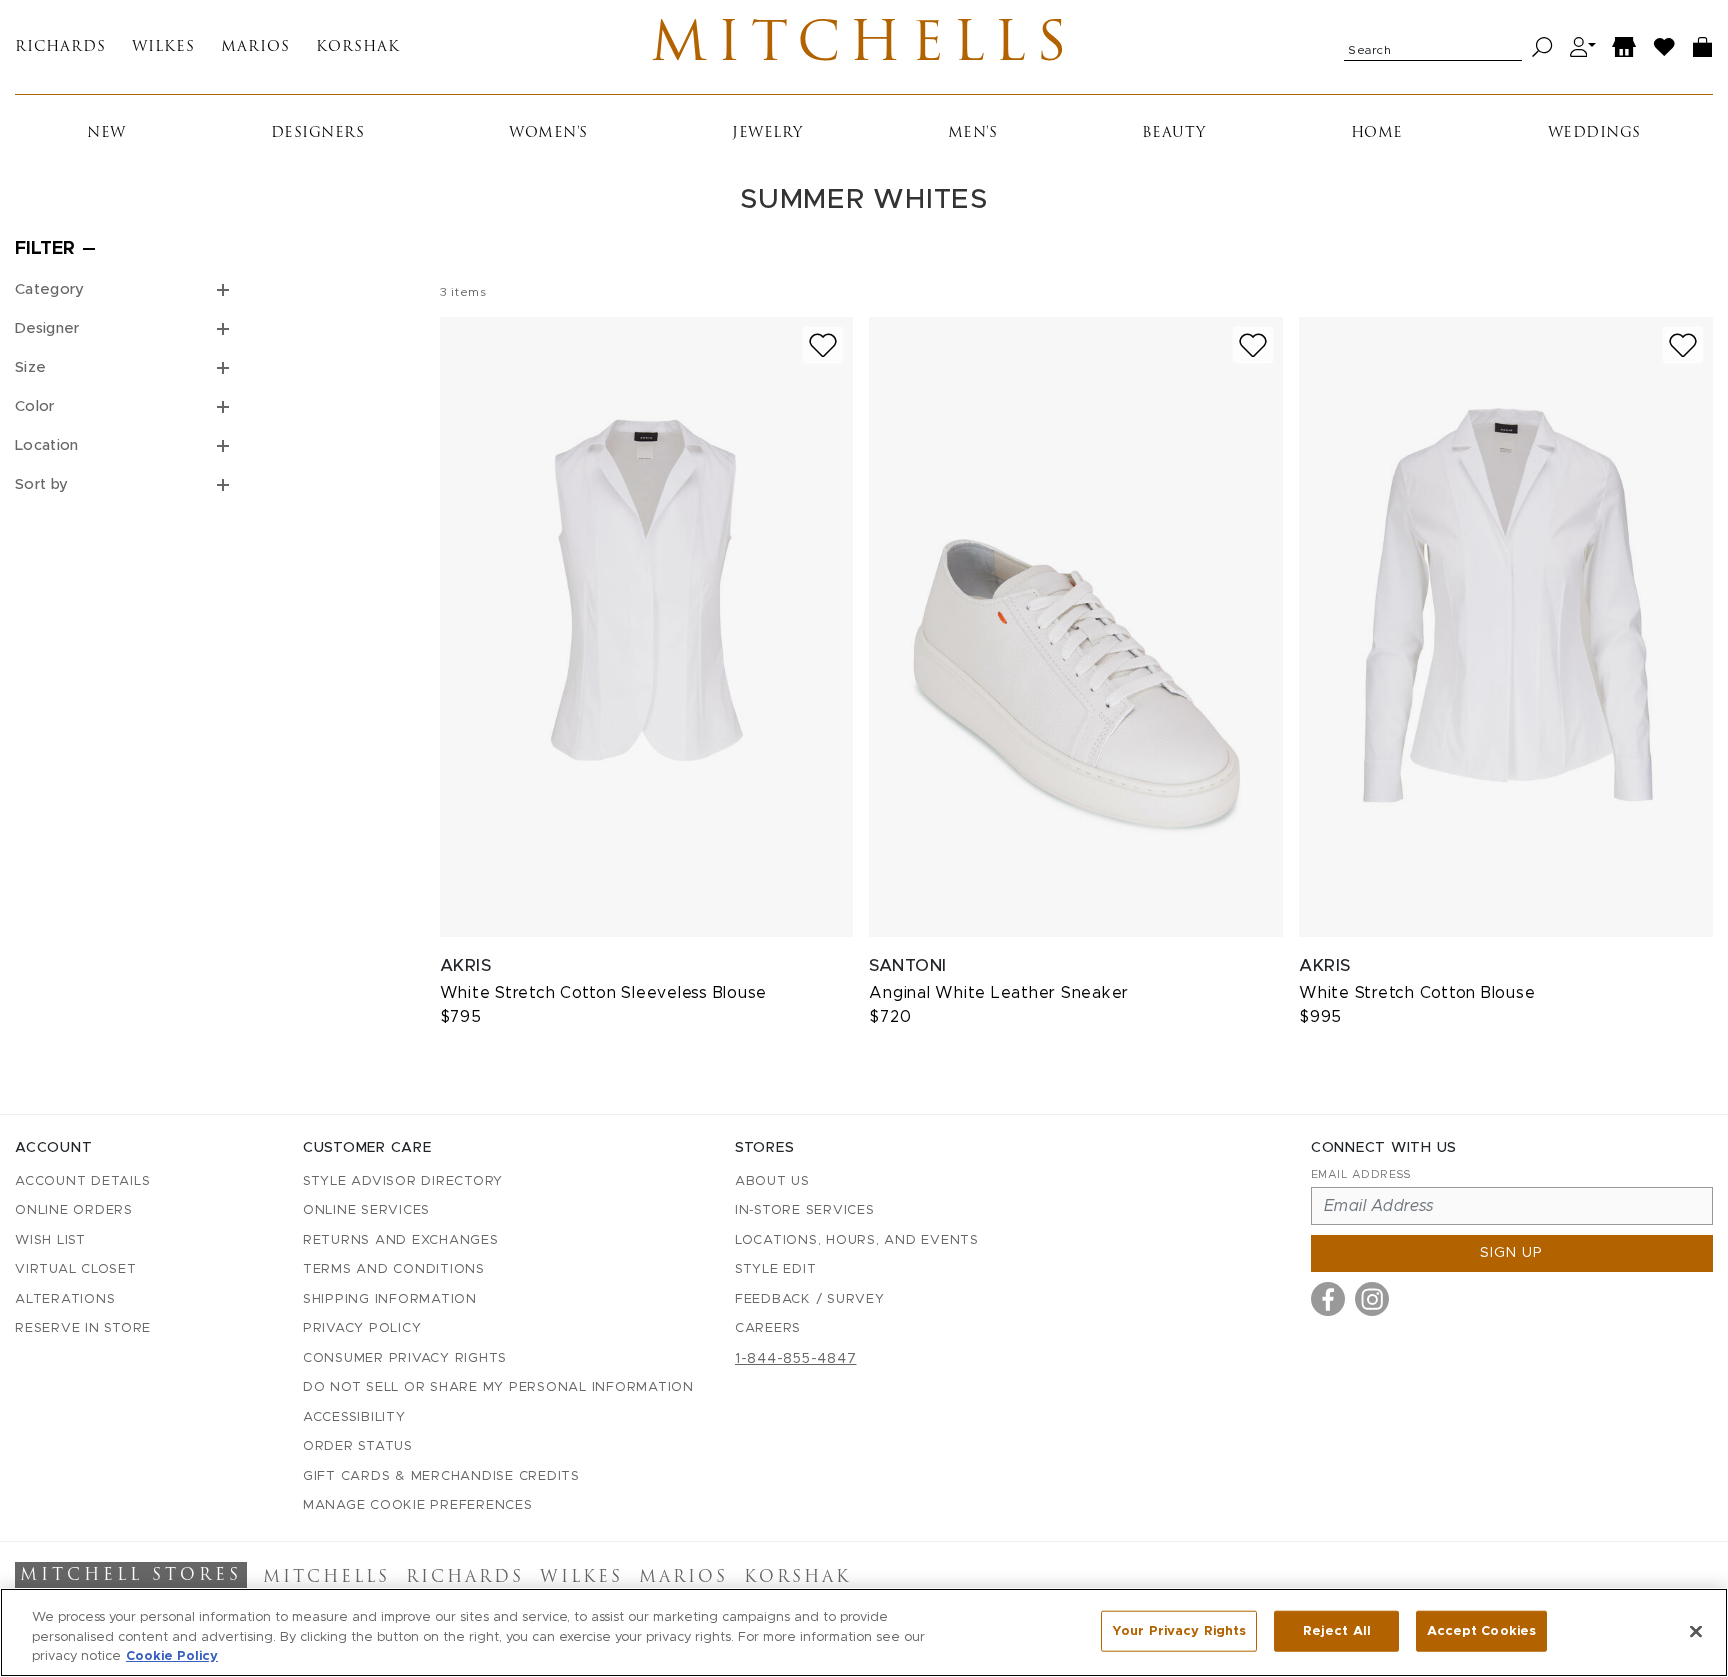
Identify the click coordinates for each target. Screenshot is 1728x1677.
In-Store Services (805, 1210)
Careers (768, 1328)
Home (1377, 133)
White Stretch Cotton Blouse (1417, 993)
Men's (973, 133)
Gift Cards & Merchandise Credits (441, 1476)
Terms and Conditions (394, 1269)
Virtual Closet (76, 1269)
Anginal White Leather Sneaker (999, 993)
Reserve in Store (83, 1328)
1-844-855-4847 (796, 1359)
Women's (548, 133)
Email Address (1361, 1174)
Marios (255, 47)
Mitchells (863, 47)
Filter (45, 249)
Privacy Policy (362, 1328)
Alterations (65, 1299)
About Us (772, 1181)
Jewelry (767, 133)
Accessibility (354, 1417)
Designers (318, 133)
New (106, 133)
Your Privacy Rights (1179, 1630)
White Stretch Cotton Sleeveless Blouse (604, 993)
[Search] (1542, 47)
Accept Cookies (1481, 1630)
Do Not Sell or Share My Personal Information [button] (498, 1387)
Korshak (358, 47)
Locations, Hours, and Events (857, 1240)
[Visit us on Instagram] (1372, 1299)
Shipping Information (390, 1299)
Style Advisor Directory (403, 1181)
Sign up (1511, 1253)
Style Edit (776, 1269)
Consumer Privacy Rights (405, 1358)
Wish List (50, 1240)
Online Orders (74, 1210)
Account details (82, 1181)
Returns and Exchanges (401, 1240)
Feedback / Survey (810, 1299)
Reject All (1337, 1630)
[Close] (1696, 1631)
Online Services (366, 1210)
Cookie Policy (172, 1656)
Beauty (1174, 133)
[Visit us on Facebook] (1328, 1299)
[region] (864, 1632)
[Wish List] (1665, 47)
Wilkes (163, 47)
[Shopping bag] (1703, 47)
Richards (60, 47)
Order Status (358, 1446)
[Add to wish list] (823, 345)
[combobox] (1433, 47)
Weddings (1594, 133)
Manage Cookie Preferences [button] (418, 1505)
